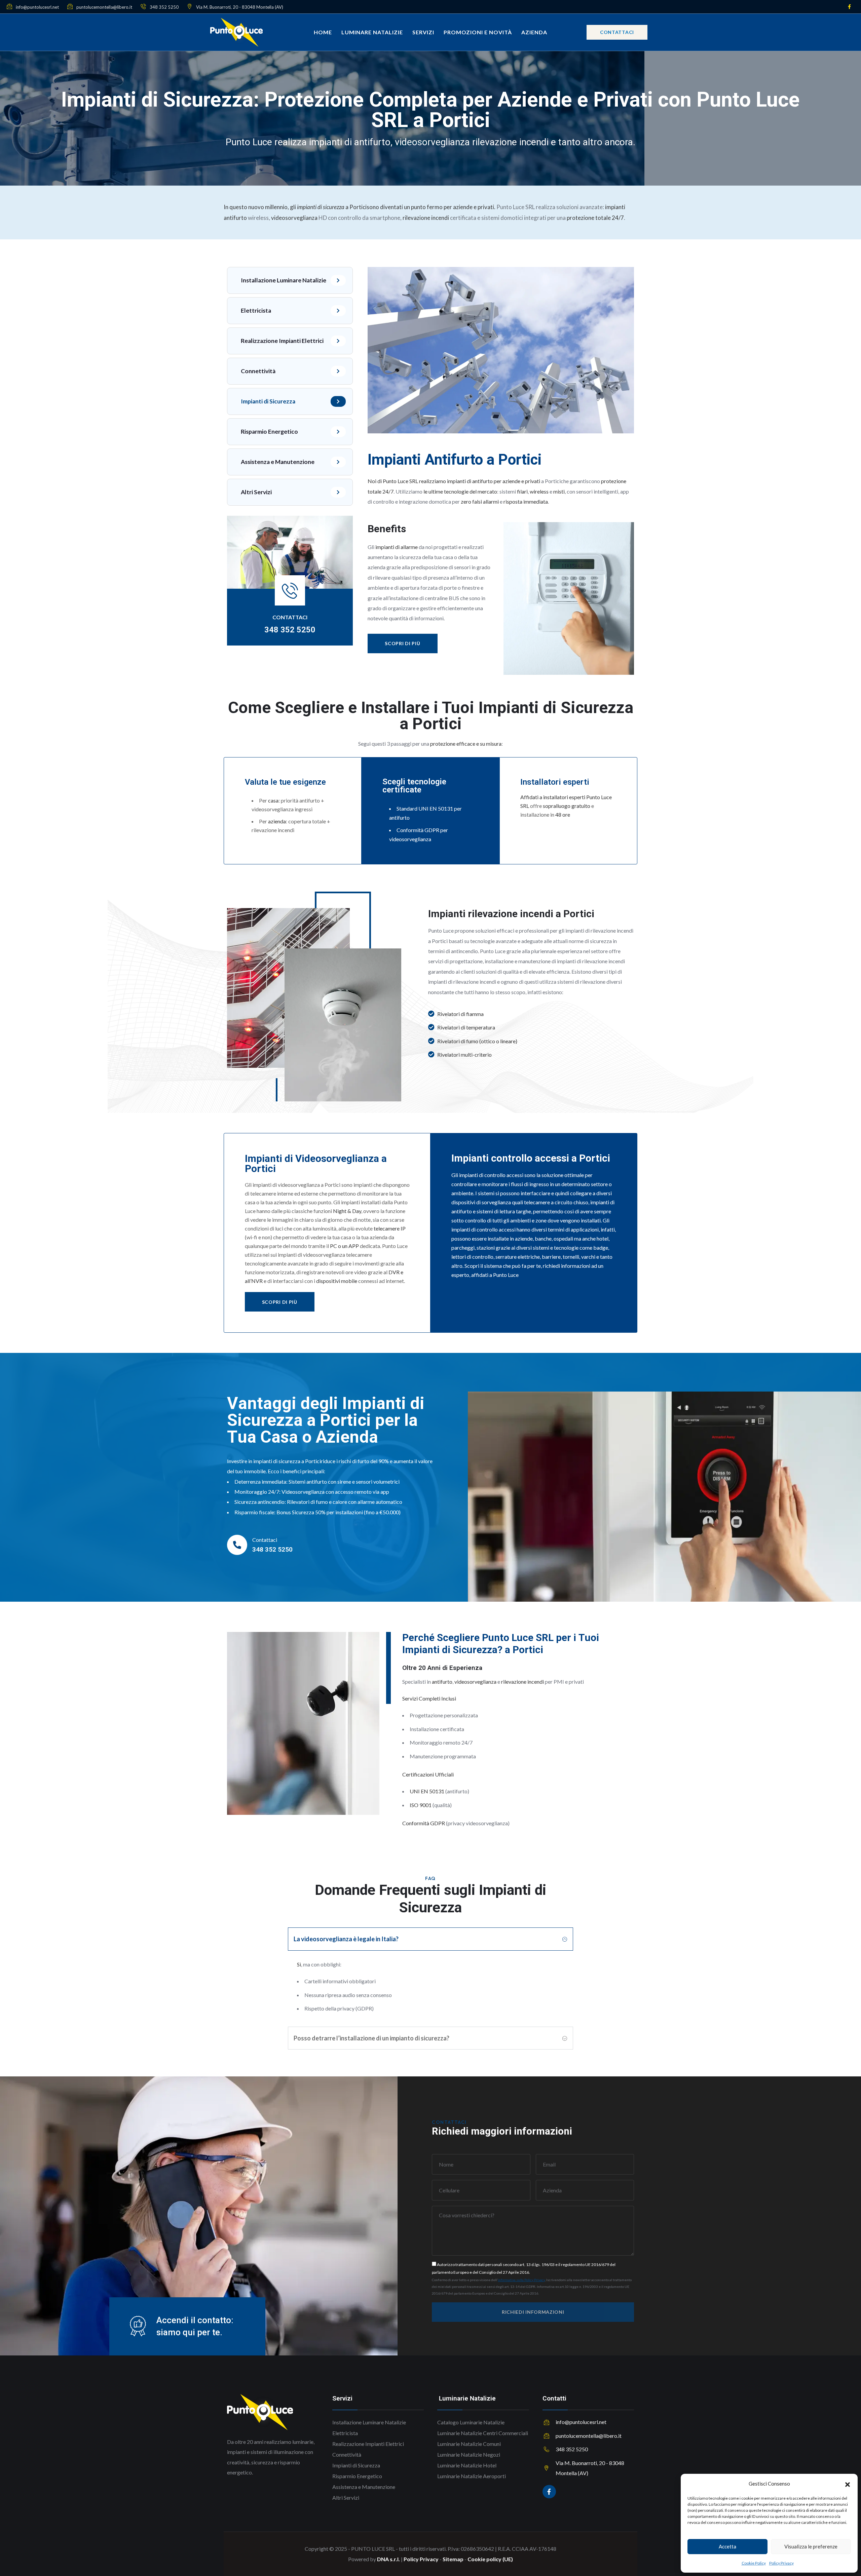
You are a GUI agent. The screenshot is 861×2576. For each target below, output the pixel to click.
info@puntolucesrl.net (37, 7)
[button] (848, 2484)
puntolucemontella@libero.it (104, 7)
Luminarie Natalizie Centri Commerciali (483, 2433)
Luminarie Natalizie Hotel (467, 2465)
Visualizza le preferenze (811, 2546)
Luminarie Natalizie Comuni (469, 2444)
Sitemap (453, 2559)
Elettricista (256, 310)
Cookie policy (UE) (490, 2559)
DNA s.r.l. (388, 2559)
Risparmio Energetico (269, 432)
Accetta (727, 2546)
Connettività (258, 371)
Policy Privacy (781, 2563)
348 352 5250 (164, 7)
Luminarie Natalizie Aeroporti (472, 2476)
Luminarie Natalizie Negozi (469, 2454)
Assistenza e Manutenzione (278, 462)
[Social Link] (849, 7)
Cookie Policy (754, 2563)
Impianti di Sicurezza (268, 401)
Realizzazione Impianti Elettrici (282, 341)
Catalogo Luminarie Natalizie (471, 2422)
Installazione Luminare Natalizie (284, 280)
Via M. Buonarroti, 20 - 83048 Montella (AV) (239, 7)
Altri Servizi (256, 492)
